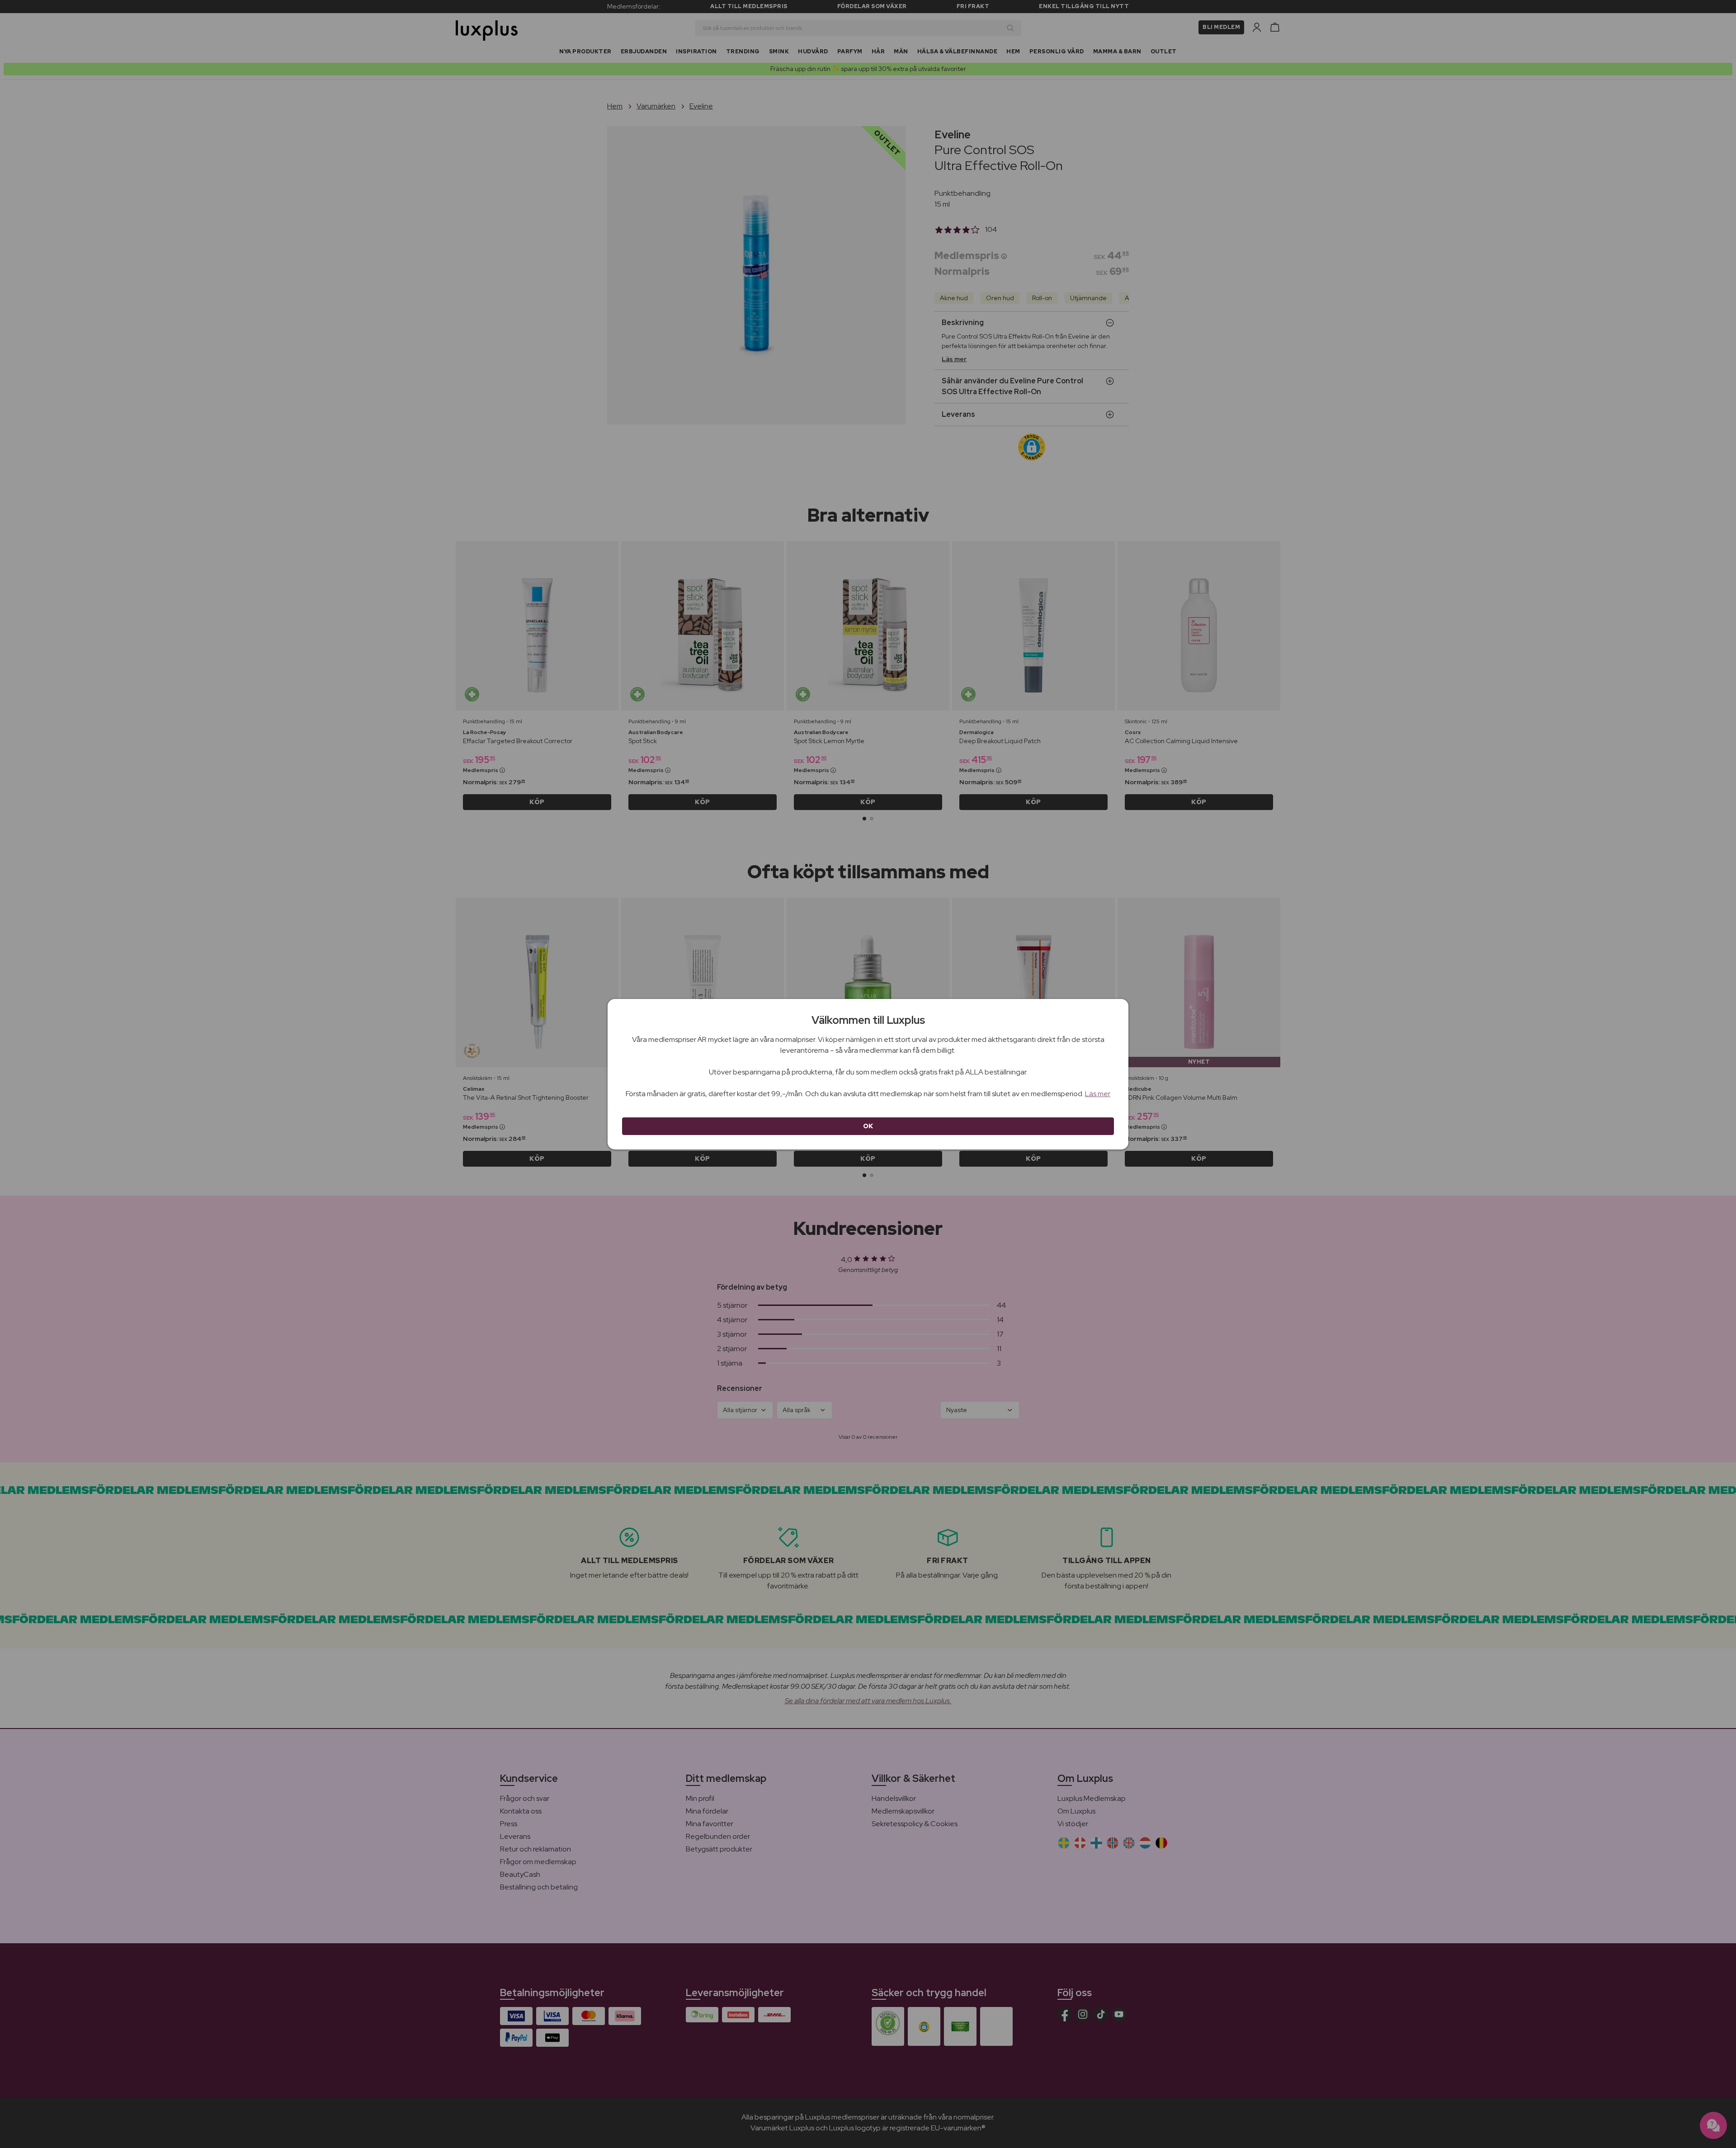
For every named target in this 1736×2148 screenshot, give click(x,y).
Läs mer (1098, 1094)
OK (868, 1126)
